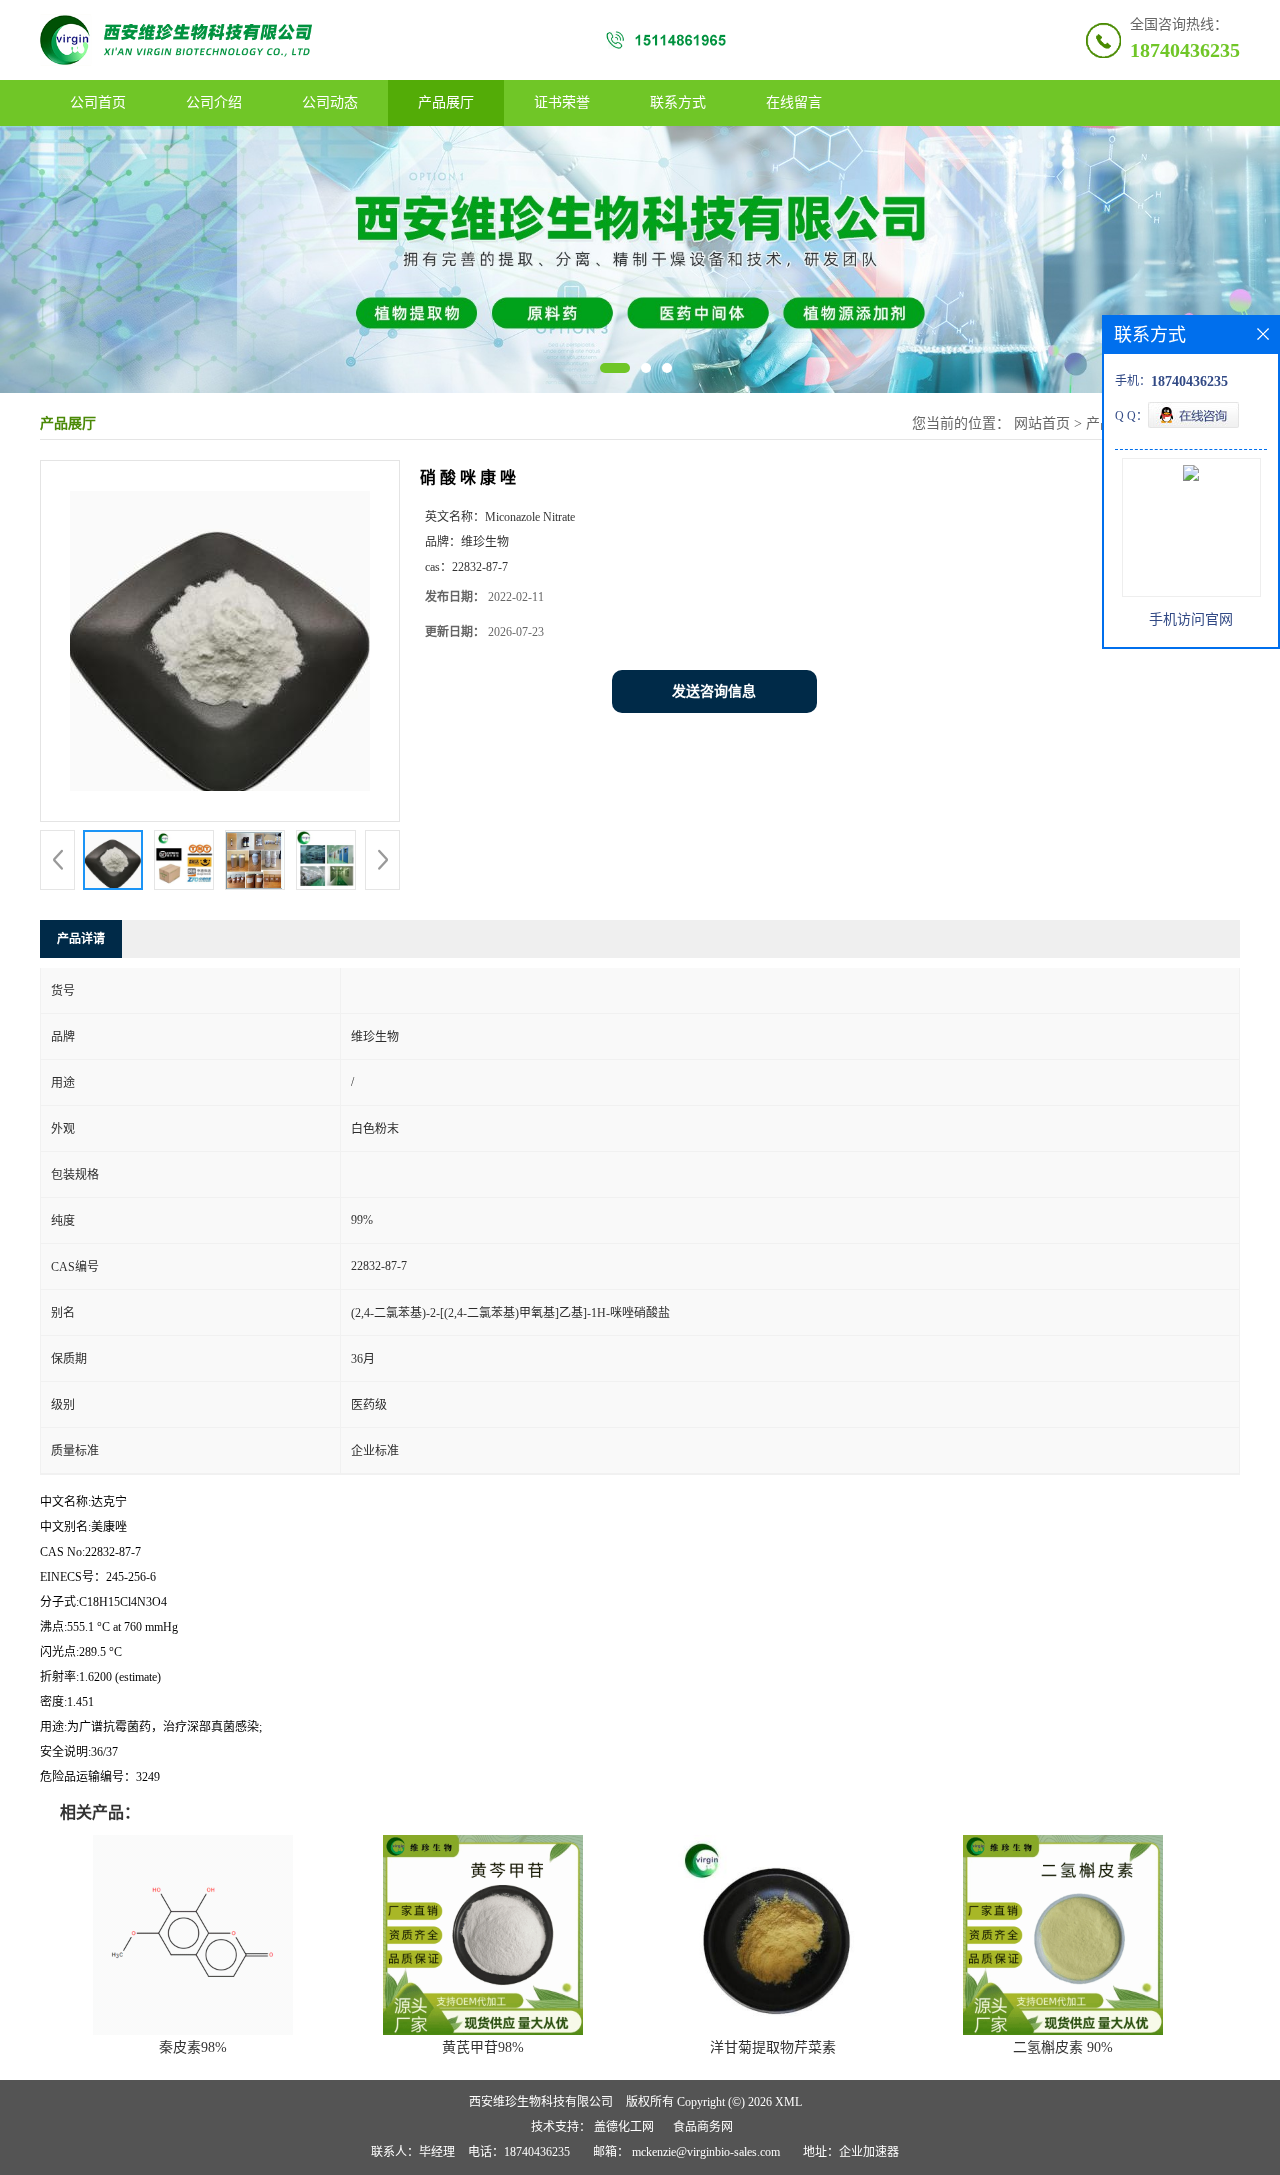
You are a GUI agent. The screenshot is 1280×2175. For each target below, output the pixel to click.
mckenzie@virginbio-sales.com (706, 2152)
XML (788, 2102)
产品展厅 (446, 102)
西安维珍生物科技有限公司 (541, 2102)
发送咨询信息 (714, 691)
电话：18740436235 (519, 2152)
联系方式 (678, 102)
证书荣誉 (562, 102)
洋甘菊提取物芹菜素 (773, 2047)
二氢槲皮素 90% (1063, 2047)
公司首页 (98, 102)
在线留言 (794, 102)
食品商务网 (703, 2127)
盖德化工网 (624, 2127)
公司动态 (330, 102)
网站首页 (1042, 423)
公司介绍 (214, 102)
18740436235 (1185, 50)
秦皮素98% (193, 2047)
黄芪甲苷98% (483, 2047)
